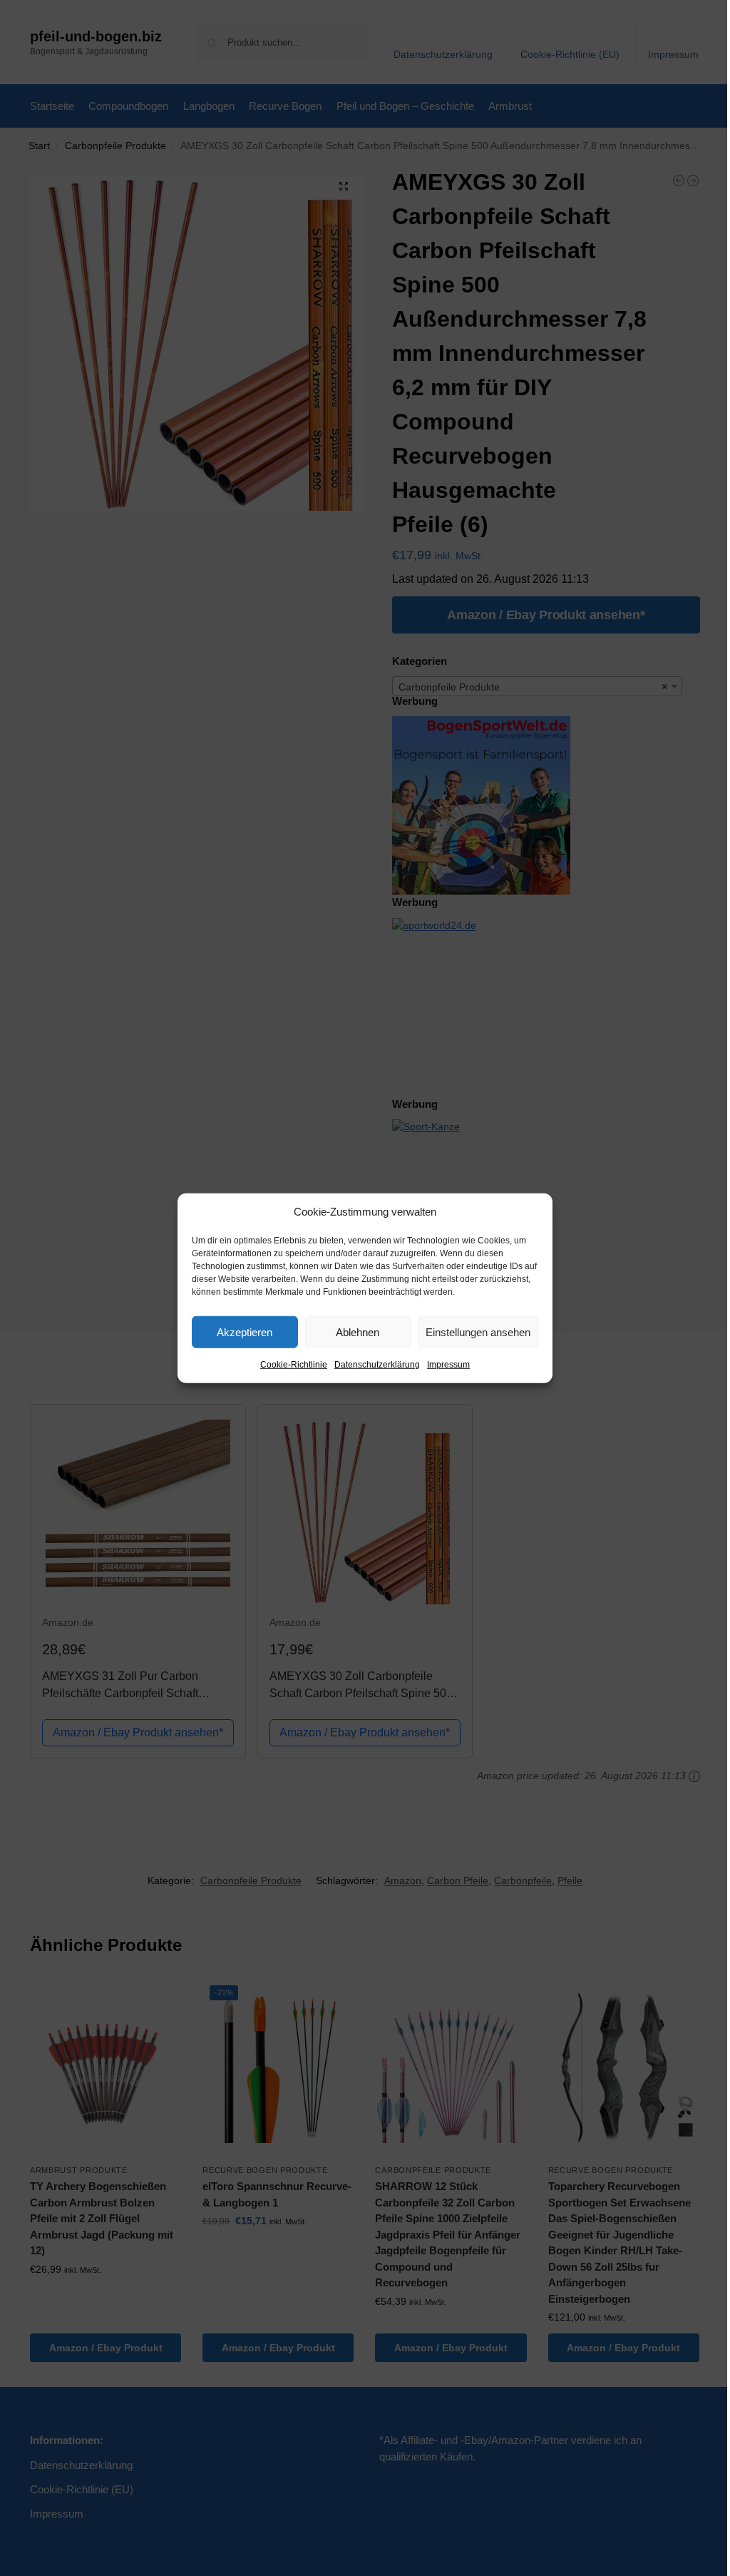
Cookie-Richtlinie (294, 1365)
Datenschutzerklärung (377, 1365)
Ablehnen (358, 1332)
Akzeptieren (245, 1332)
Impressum (448, 1365)
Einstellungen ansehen (478, 1332)
